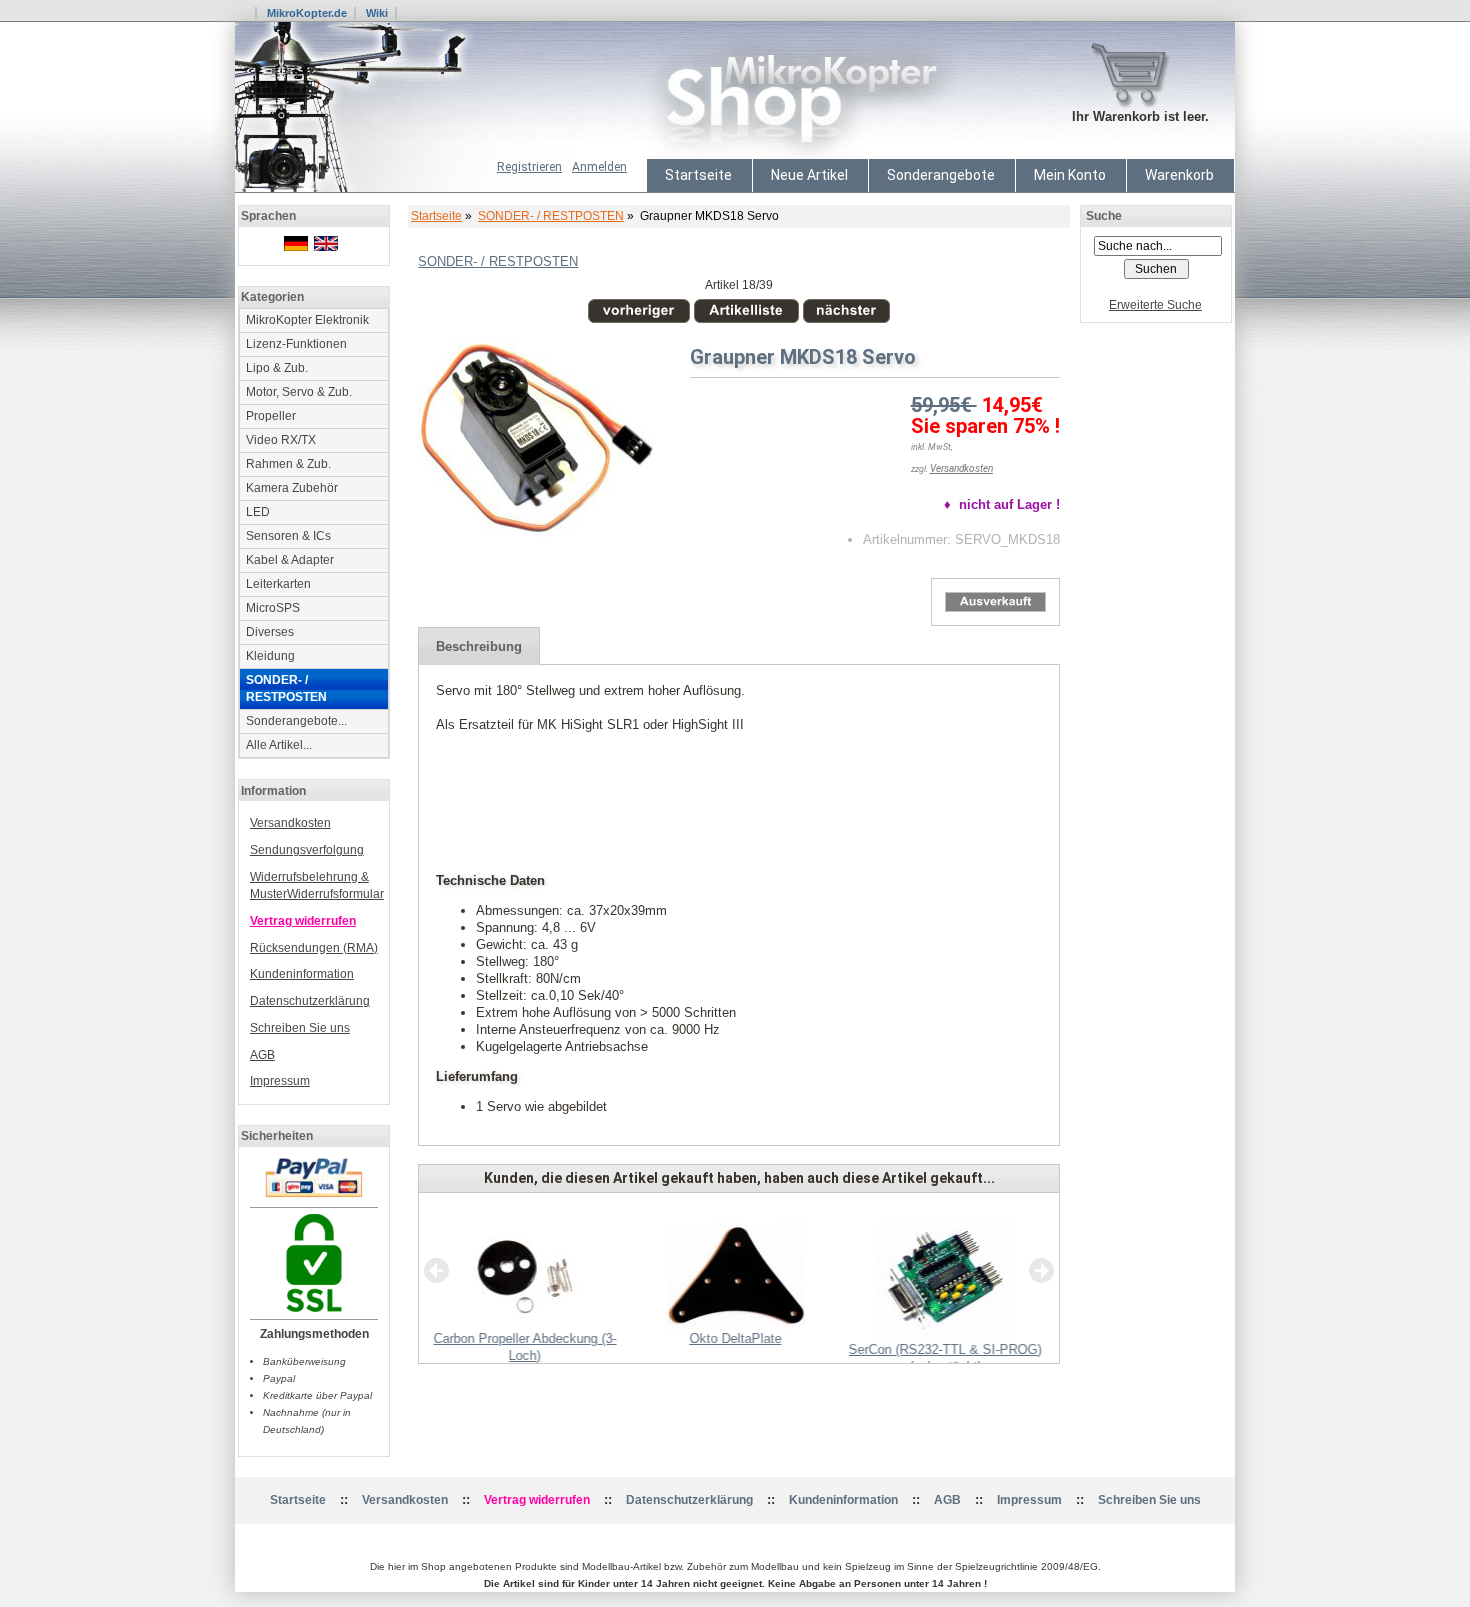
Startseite (698, 175)
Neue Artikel (809, 175)
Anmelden (599, 167)
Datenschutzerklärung (310, 1001)
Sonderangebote (941, 175)
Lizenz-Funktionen (296, 344)
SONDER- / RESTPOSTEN (551, 216)
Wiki (377, 13)
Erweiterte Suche (1155, 305)
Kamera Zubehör (292, 488)
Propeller (271, 416)
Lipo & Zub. (277, 368)
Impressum (280, 1081)
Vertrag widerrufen (303, 921)
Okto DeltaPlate (735, 1338)
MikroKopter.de (307, 13)
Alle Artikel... (279, 745)
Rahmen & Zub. (288, 464)
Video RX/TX (281, 440)
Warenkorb (1179, 175)
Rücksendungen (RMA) (314, 948)
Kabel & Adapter (290, 560)
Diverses (270, 632)
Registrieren (529, 167)
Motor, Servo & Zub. (299, 392)
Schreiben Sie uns (300, 1028)
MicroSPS (273, 608)
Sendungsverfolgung (307, 850)
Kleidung (270, 656)
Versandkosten (290, 823)
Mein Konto (1070, 175)
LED (258, 512)
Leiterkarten (278, 584)
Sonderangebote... (296, 721)
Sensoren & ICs (288, 536)
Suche (1104, 216)
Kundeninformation (302, 974)
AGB (262, 1055)
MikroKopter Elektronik (307, 320)
